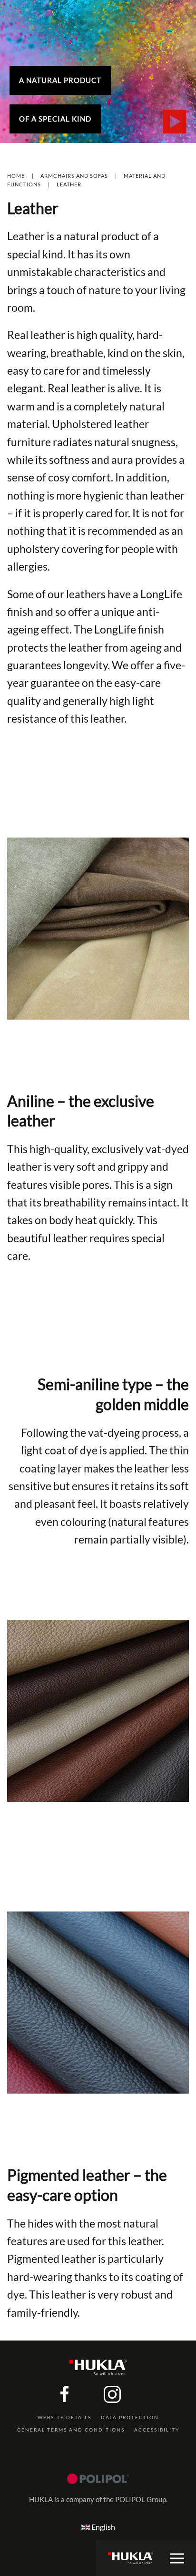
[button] (177, 2558)
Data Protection (130, 2417)
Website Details (64, 2417)
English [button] (103, 2527)
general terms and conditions (71, 2430)
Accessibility (157, 2430)
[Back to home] (131, 2558)
